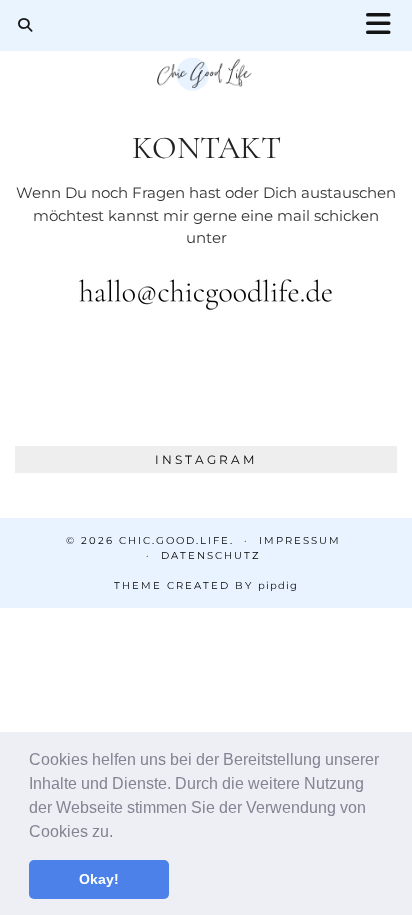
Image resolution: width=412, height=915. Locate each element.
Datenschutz (211, 555)
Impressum (300, 540)
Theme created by (206, 585)
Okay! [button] (99, 879)
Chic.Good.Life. (176, 540)
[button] (120, 833)
